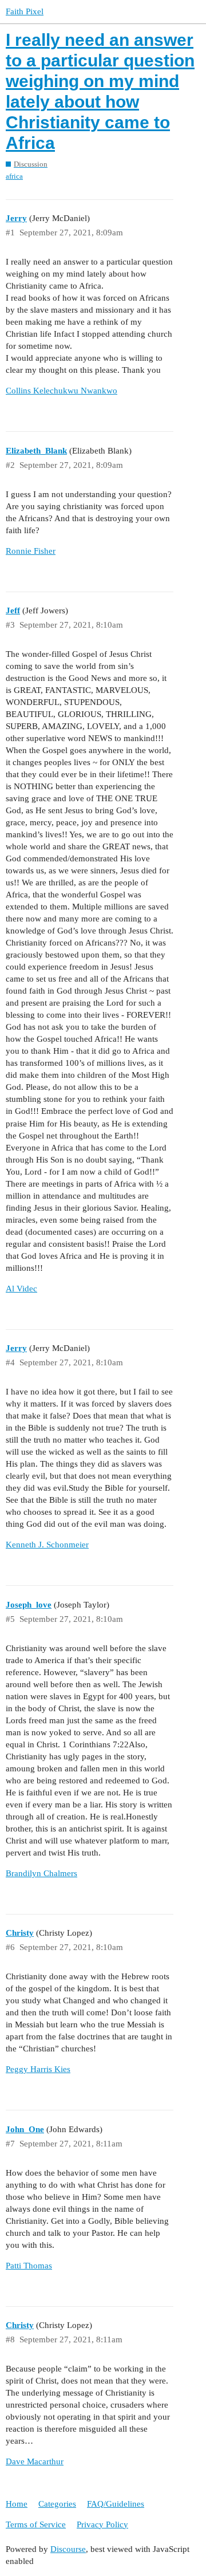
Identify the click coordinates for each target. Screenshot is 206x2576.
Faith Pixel (25, 11)
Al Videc (21, 1289)
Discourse (68, 2549)
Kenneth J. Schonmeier (47, 1545)
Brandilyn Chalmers (41, 1873)
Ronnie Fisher (31, 551)
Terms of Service (36, 2524)
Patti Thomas (29, 2266)
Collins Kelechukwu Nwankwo (62, 391)
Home (17, 2504)
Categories (57, 2504)
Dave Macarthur (35, 2461)
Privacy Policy (102, 2524)
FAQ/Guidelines (116, 2504)
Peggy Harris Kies (38, 2069)
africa (14, 176)
